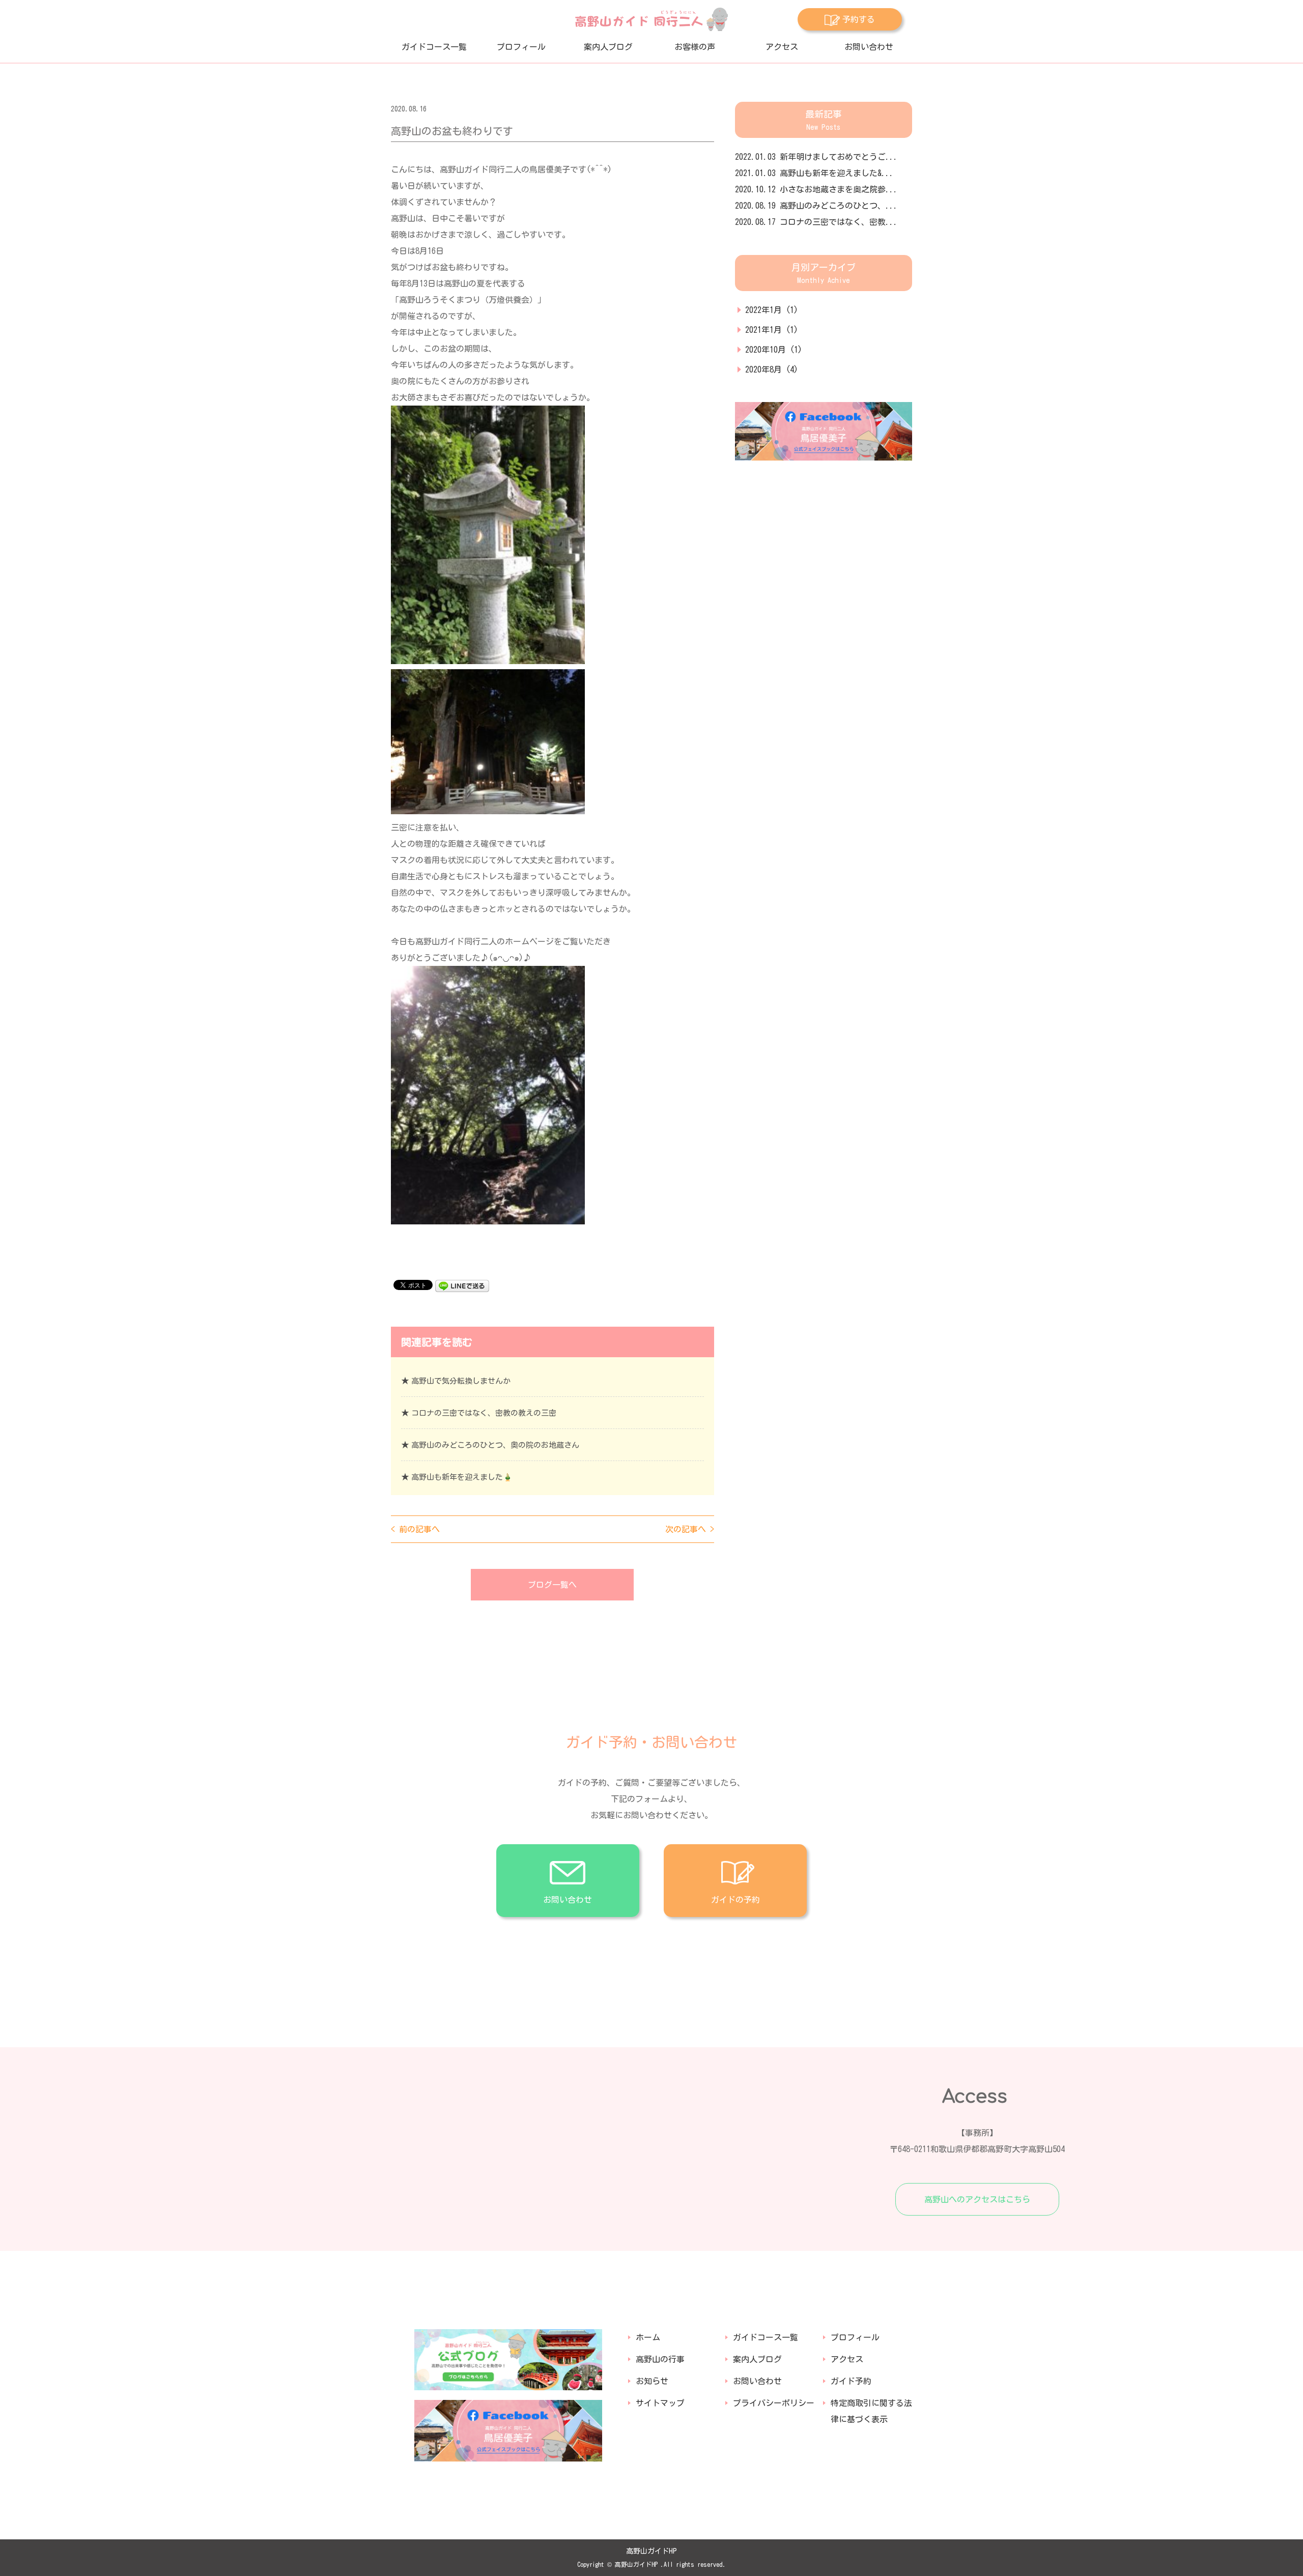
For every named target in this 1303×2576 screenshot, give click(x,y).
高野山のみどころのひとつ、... (816, 206)
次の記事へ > (690, 1529)
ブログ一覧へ (552, 1585)
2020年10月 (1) (774, 350)
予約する (859, 19)
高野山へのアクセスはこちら (977, 2199)
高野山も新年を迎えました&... (814, 173)
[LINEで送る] (462, 1284)
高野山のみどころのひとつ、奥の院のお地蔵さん (495, 1445)
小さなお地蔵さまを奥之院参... (816, 189)
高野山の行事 (660, 2359)
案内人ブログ (608, 47)
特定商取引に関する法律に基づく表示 (871, 2411)
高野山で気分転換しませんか (461, 1381)
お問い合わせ (869, 47)
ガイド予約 (851, 2381)
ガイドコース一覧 (434, 47)
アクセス (782, 47)
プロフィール (521, 47)
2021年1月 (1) (772, 330)
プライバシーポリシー (774, 2403)
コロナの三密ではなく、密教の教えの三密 (484, 1413)
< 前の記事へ (415, 1529)
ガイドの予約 (735, 1900)
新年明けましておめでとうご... (816, 157)
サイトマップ (660, 2403)
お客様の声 (695, 47)
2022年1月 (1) (772, 310)
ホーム (648, 2337)
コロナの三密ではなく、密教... (816, 222)
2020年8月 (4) (772, 369)
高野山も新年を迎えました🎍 (462, 1477)
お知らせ (652, 2381)
